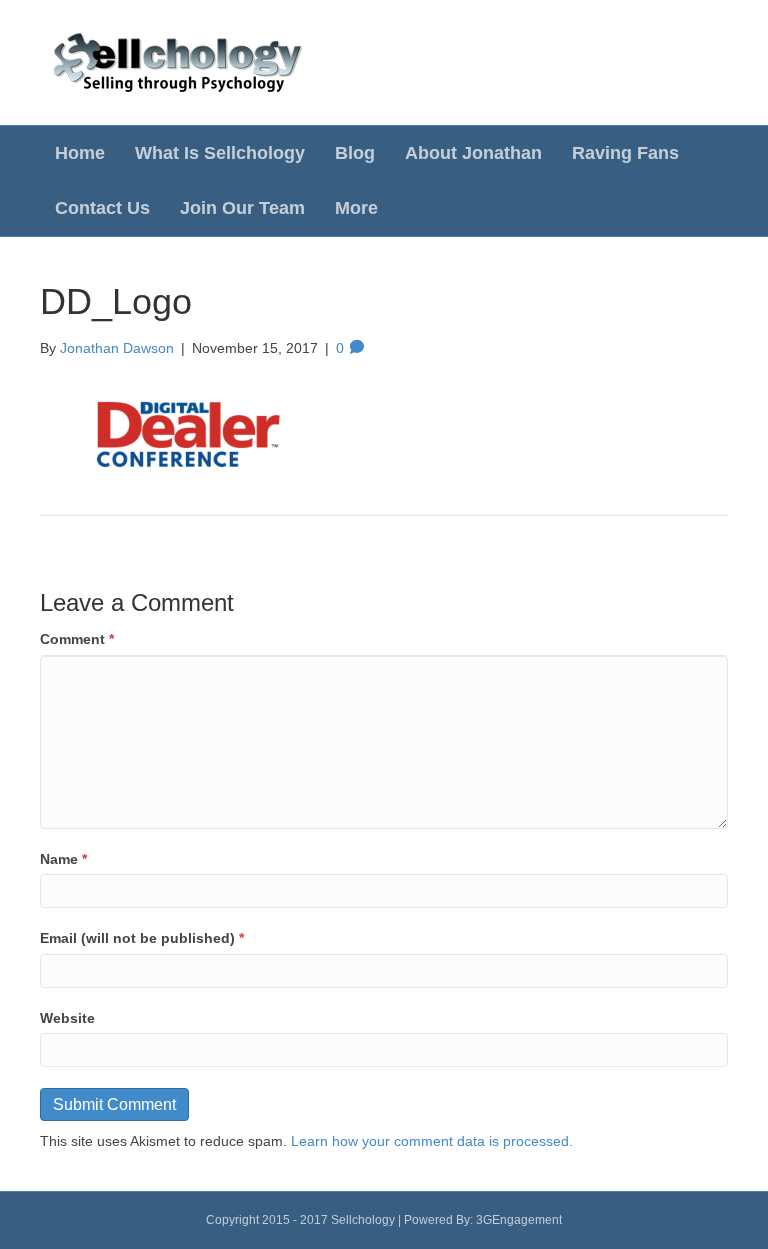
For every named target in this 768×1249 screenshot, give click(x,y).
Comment (77, 639)
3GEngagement (519, 1220)
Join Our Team (242, 208)
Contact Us (102, 208)
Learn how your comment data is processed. (432, 1141)
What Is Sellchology (220, 153)
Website (67, 1018)
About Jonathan (473, 153)
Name (63, 859)
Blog (355, 153)
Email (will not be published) (142, 938)
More (356, 208)
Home (80, 153)
